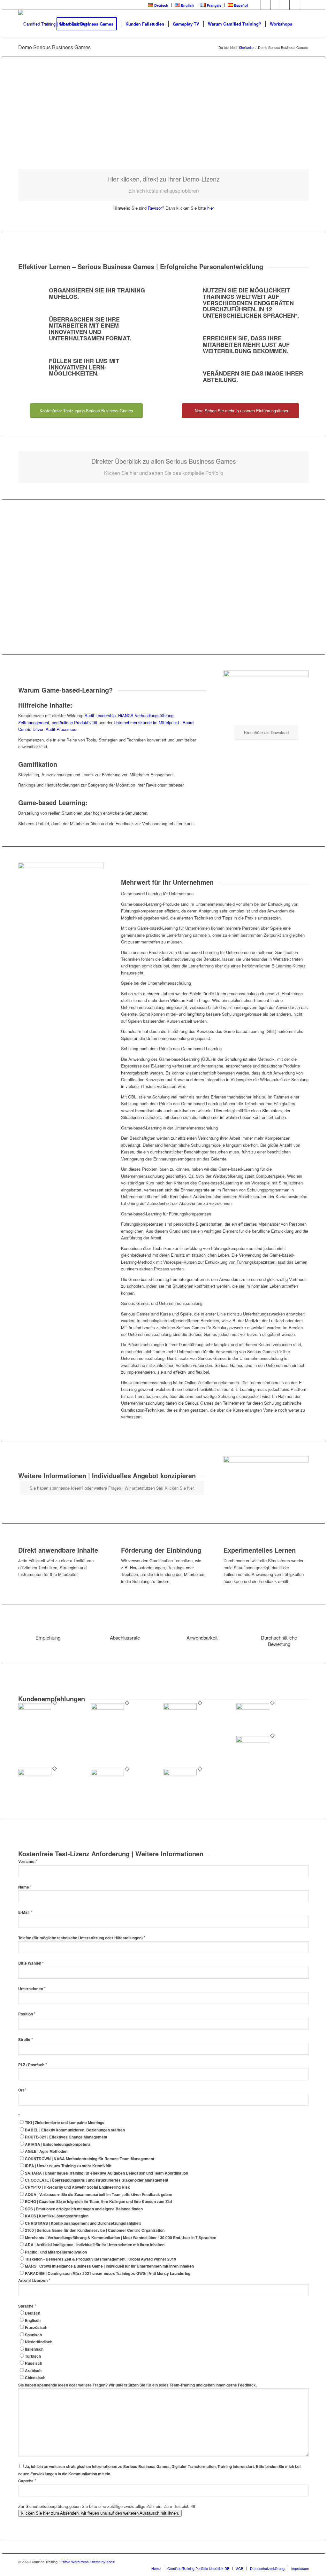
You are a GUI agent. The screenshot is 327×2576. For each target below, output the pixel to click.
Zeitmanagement (34, 722)
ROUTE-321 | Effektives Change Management (66, 2137)
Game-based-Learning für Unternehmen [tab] (157, 893)
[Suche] (303, 24)
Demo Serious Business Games (54, 47)
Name (25, 1887)
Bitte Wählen (31, 1963)
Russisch (34, 2363)
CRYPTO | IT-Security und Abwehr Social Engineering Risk (77, 2187)
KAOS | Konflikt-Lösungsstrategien (57, 2216)
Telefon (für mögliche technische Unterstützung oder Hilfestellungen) (82, 1938)
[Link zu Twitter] (266, 5)
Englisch (33, 2320)
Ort (22, 2090)
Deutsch (33, 2313)
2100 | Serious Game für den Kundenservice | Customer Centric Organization (95, 2230)
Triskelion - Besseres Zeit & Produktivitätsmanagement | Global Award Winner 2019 (101, 2259)
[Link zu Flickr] (285, 5)
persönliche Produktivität (75, 722)
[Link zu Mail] (304, 5)
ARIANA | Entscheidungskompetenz (58, 2144)
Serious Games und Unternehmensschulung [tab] (162, 1303)
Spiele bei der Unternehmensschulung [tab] (156, 983)
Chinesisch (35, 2378)
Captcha (27, 2481)
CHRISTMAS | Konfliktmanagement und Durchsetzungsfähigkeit (83, 2223)
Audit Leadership (100, 715)
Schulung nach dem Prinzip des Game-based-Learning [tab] (171, 1048)
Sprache (27, 2306)
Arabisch (33, 2371)
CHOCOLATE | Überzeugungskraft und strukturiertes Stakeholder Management (97, 2180)
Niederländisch (39, 2342)
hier (211, 208)
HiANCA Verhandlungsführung (146, 715)
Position (27, 2014)
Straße (26, 2040)
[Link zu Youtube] (275, 5)
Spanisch (33, 2335)
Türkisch (33, 2356)
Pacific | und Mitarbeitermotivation (56, 2252)
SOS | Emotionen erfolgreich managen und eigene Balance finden (84, 2209)
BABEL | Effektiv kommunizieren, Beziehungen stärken (75, 2130)
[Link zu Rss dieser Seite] (294, 5)
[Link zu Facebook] (256, 5)
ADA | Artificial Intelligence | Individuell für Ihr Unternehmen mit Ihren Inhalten (95, 2245)
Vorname (28, 1862)
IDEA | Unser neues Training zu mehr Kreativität (68, 2166)
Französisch (36, 2328)
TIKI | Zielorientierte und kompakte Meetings (65, 2123)
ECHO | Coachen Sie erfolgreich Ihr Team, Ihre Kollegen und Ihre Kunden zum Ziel (98, 2202)
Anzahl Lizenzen (34, 2281)
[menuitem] (158, 5)
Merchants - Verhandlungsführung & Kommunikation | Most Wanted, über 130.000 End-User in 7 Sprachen (121, 2238)
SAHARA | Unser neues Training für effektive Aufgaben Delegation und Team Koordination (106, 2173)
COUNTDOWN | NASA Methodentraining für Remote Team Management (90, 2159)
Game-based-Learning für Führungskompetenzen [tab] (166, 1214)
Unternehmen (32, 1989)
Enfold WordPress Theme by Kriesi (88, 2562)
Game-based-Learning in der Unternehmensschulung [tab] (169, 1128)
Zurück (33, 121)
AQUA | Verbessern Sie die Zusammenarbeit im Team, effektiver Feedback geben (99, 2195)
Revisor (155, 208)
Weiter (294, 121)
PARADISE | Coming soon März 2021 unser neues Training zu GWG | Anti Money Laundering (108, 2273)
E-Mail (25, 1912)
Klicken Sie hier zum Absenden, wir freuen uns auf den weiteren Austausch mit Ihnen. (100, 2513)
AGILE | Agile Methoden (46, 2151)
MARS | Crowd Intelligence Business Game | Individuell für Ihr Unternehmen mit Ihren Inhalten (109, 2266)
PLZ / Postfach (33, 2065)
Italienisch (34, 2349)
